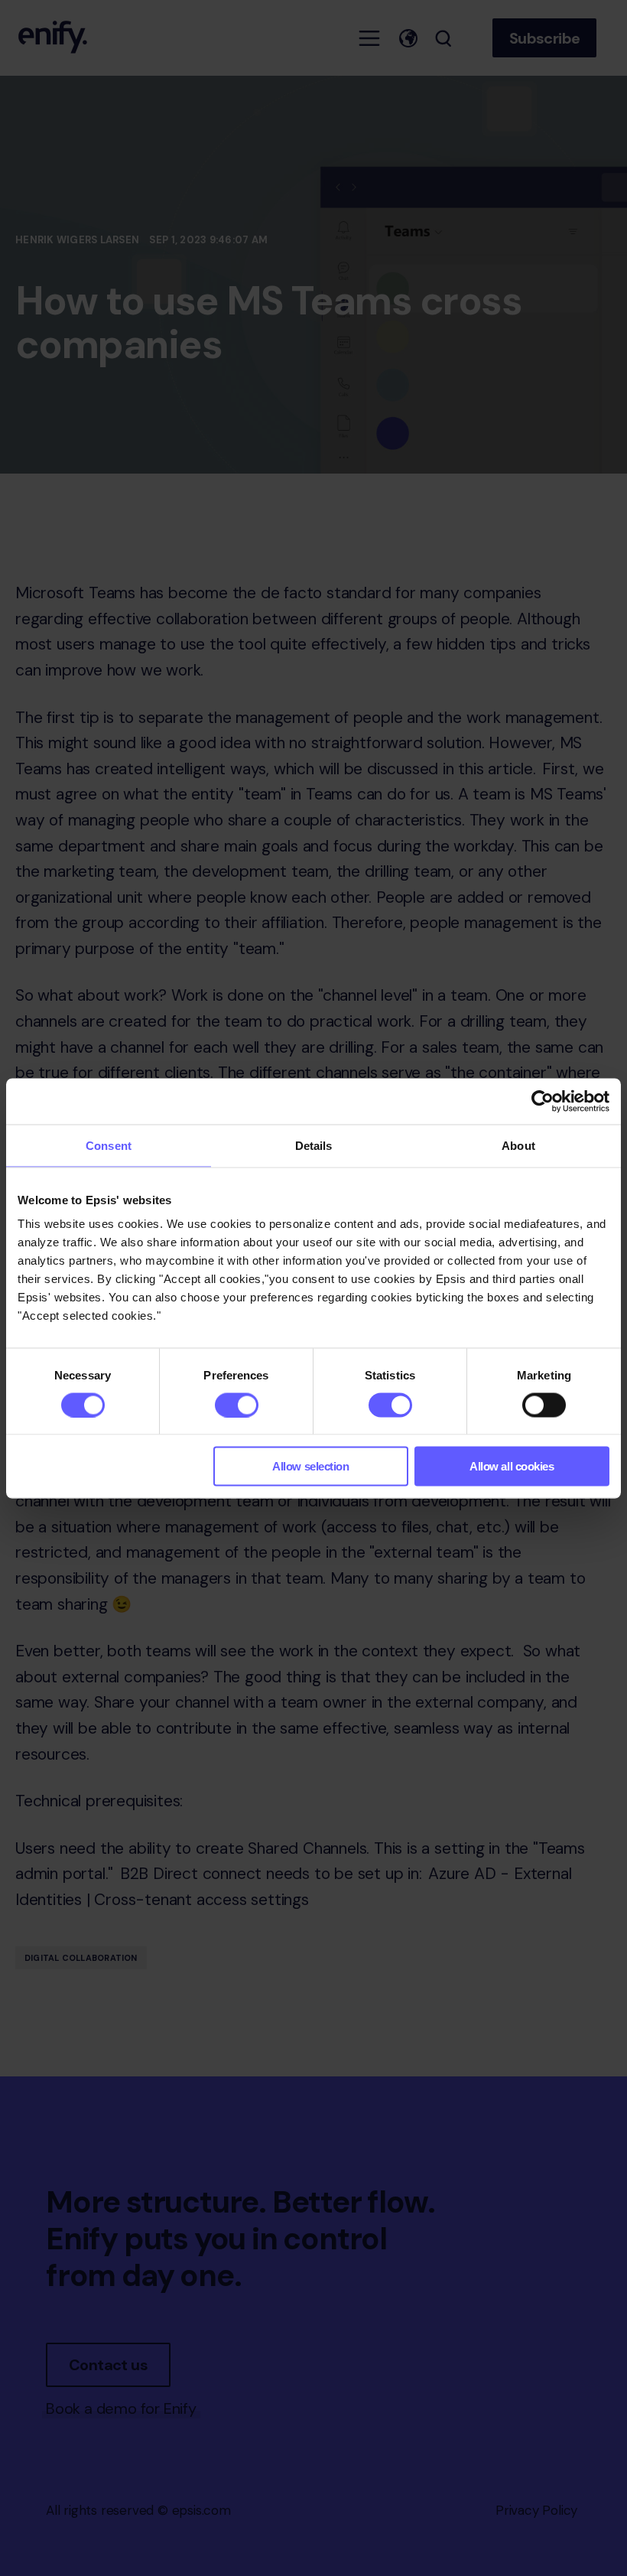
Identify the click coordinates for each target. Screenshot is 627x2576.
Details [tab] (314, 1145)
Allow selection (310, 1466)
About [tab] (518, 1145)
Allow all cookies (512, 1466)
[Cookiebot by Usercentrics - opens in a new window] (543, 1101)
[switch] (237, 1405)
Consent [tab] (109, 1145)
